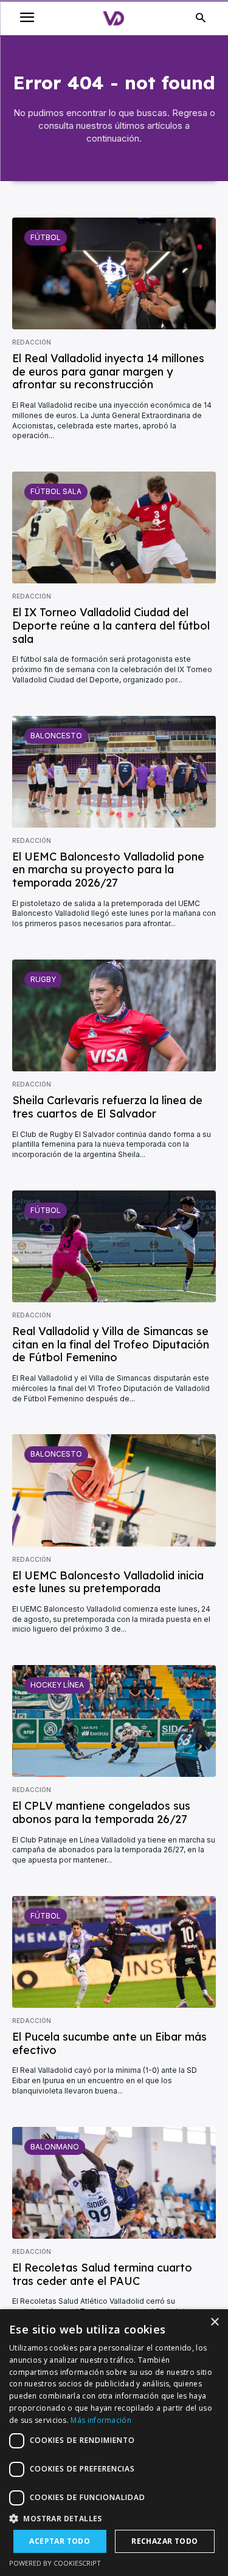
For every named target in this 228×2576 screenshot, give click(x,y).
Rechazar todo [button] (164, 2541)
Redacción (32, 342)
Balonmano (55, 2147)
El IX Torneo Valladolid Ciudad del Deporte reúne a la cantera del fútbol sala (111, 625)
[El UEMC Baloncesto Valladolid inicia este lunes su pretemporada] (114, 1490)
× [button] (214, 2322)
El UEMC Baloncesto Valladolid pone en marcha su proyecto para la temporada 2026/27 (108, 870)
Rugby (43, 979)
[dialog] (114, 2443)
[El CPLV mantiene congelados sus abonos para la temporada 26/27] (114, 1721)
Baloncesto (56, 736)
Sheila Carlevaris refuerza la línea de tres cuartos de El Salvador (107, 1107)
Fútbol (46, 237)
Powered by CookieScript (55, 2563)
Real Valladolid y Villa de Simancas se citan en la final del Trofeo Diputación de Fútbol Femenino (111, 1344)
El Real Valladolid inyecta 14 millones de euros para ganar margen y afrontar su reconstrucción (108, 371)
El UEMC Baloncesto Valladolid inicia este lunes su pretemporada (108, 1582)
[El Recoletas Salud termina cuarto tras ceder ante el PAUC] (114, 2183)
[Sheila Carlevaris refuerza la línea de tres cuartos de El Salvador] (114, 1015)
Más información (101, 2420)
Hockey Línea (57, 1685)
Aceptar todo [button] (60, 2541)
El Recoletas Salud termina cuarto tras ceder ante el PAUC (102, 2274)
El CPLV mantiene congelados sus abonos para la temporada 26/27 (101, 1812)
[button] (114, 2519)
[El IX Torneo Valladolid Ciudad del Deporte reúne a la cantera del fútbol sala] (114, 527)
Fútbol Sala (56, 491)
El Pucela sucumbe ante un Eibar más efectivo (109, 2043)
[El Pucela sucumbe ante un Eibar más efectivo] (114, 1952)
